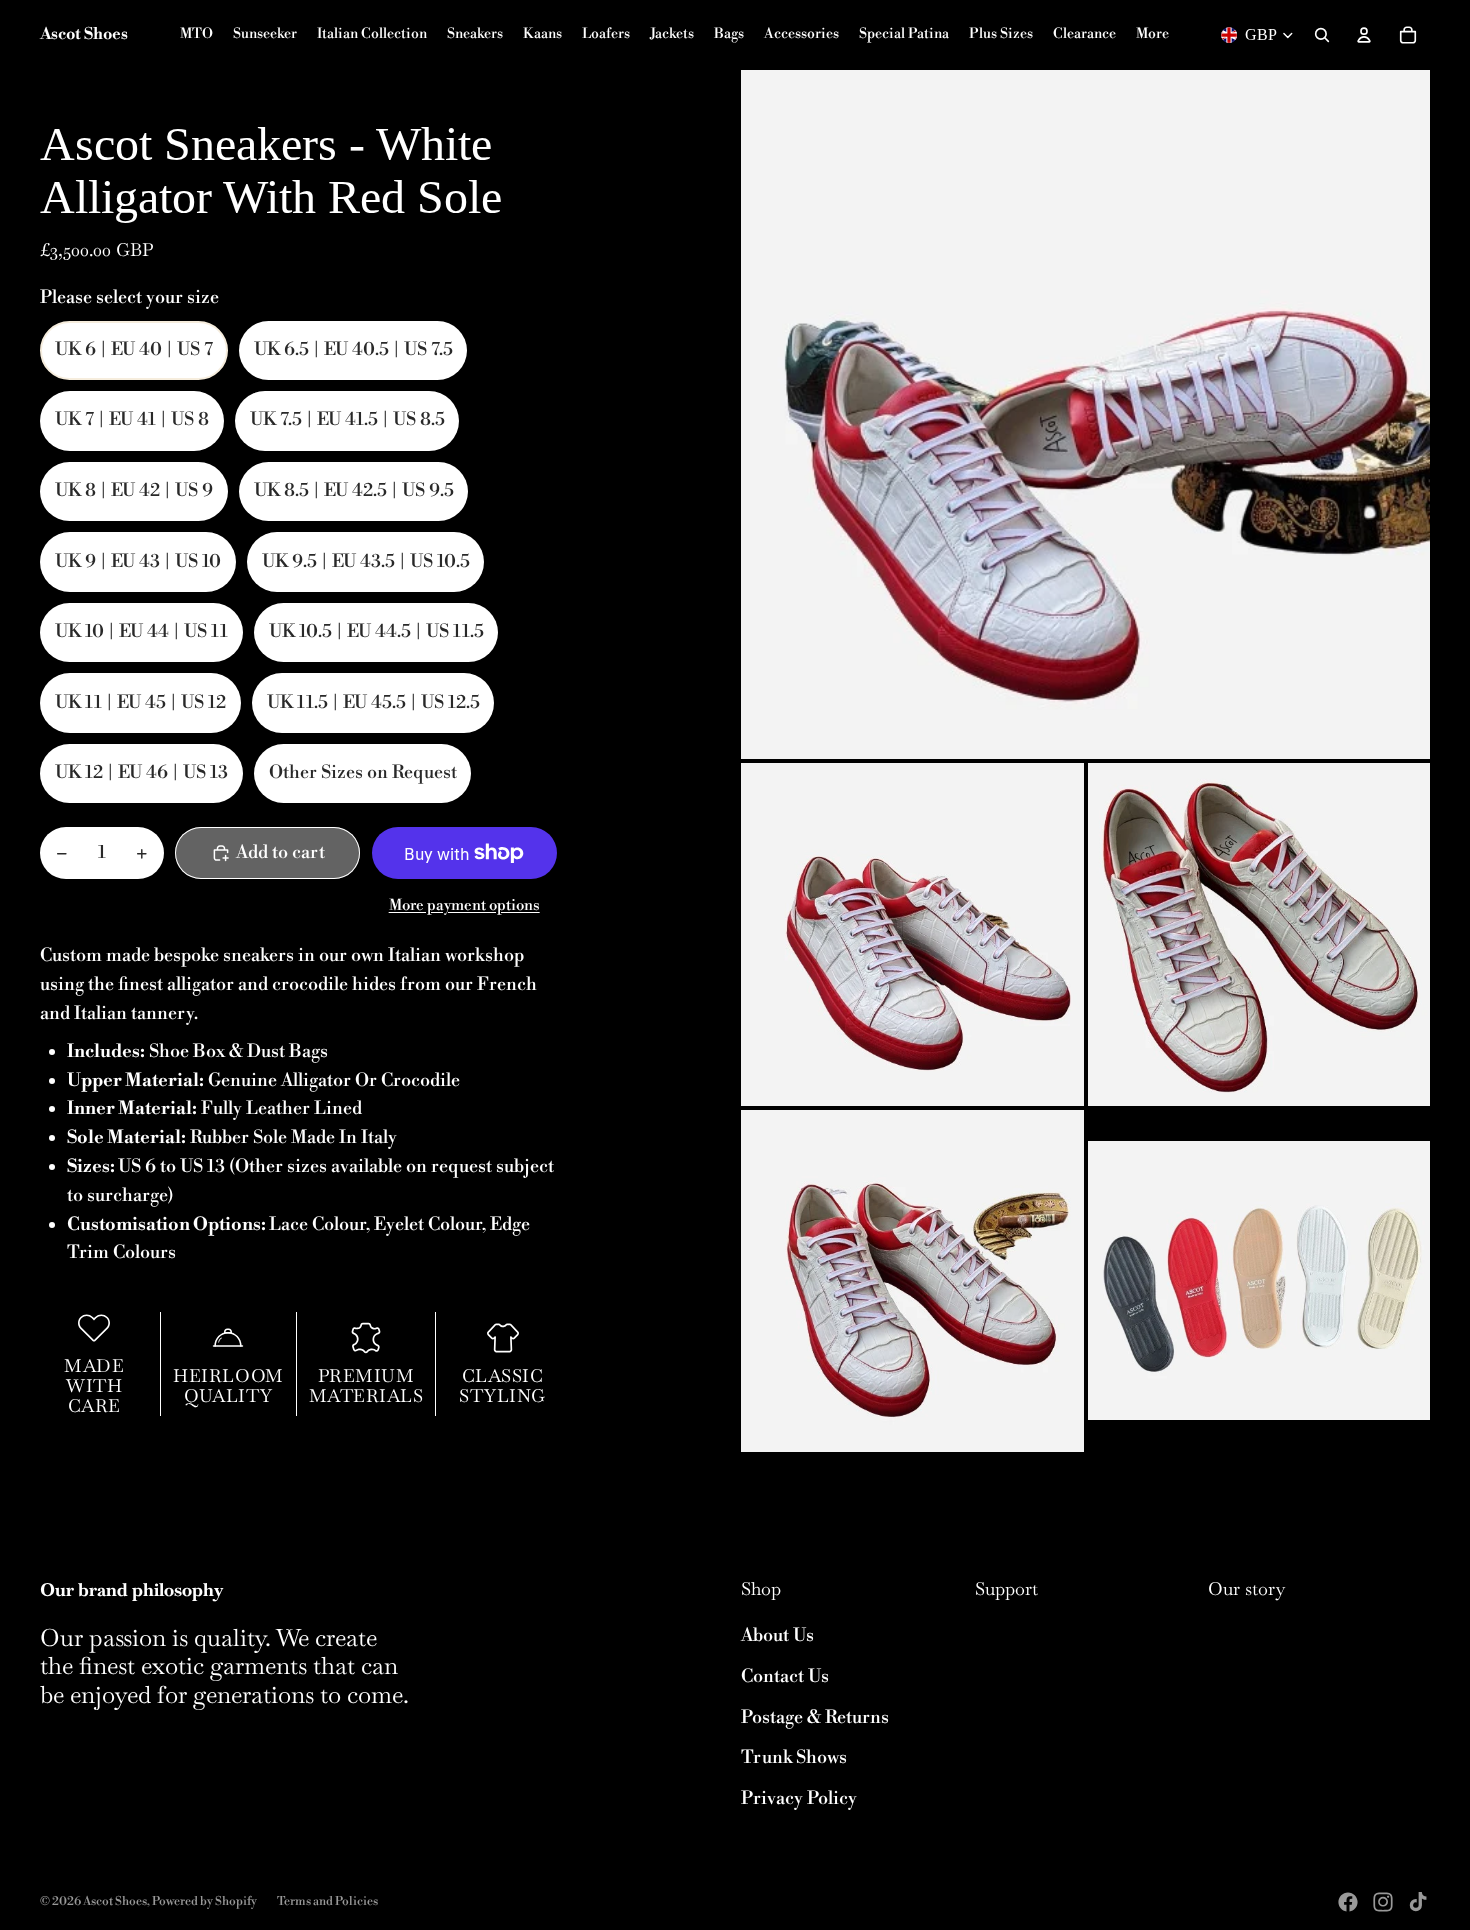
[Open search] (1322, 35)
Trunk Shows (794, 1757)
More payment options (464, 905)
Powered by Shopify (204, 1901)
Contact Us (785, 1676)
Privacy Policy (799, 1798)
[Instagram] (1383, 1902)
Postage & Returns (815, 1717)
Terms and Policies (327, 1901)
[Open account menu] (1364, 35)
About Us (777, 1635)
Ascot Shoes (115, 1901)
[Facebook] (1348, 1902)
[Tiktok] (1418, 1902)
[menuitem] (1152, 35)
